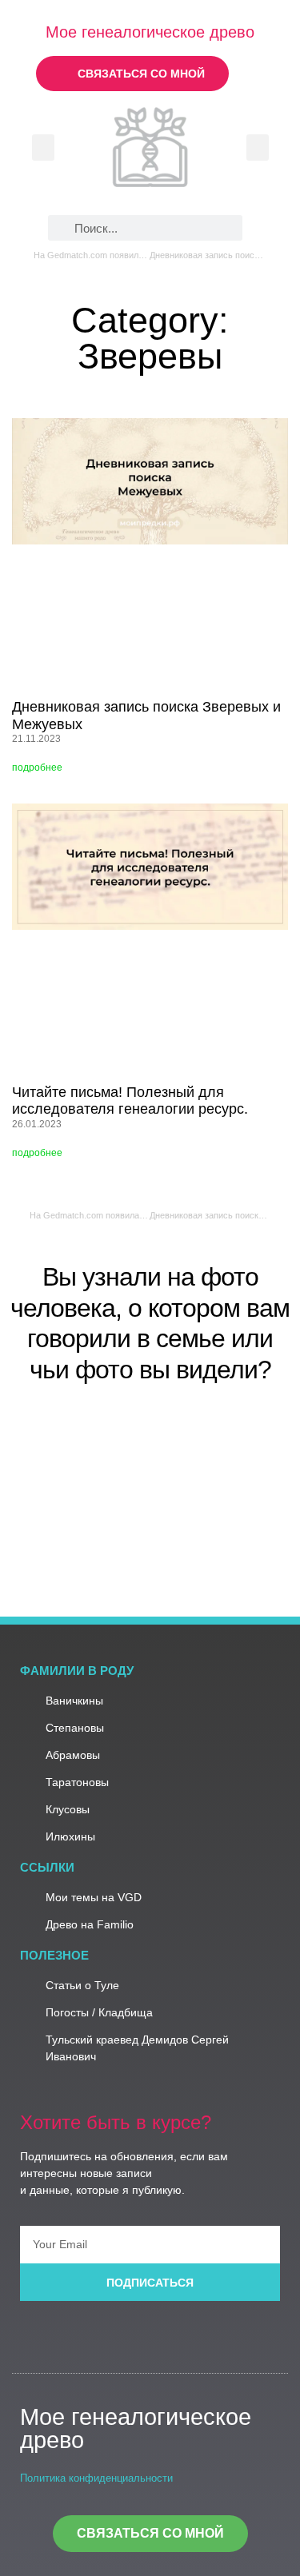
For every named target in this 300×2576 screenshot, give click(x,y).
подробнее (37, 768)
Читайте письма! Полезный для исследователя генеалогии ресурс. (130, 1101)
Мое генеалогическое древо (150, 32)
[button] (43, 148)
